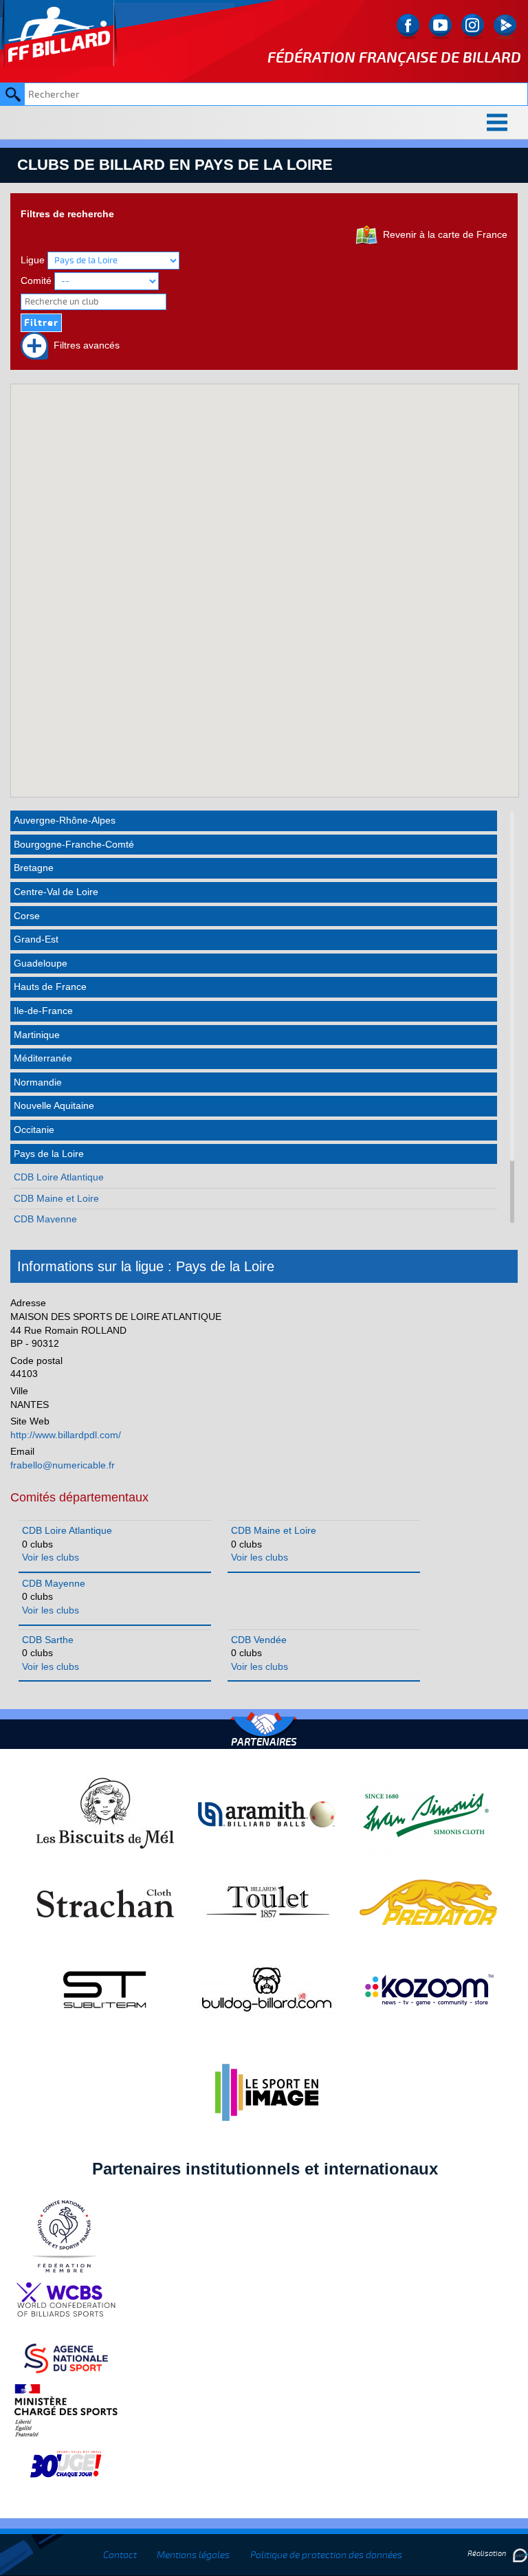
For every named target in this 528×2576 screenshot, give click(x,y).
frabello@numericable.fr (63, 1465)
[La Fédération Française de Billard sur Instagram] (473, 26)
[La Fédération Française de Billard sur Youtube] (440, 26)
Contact (120, 2555)
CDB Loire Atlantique (59, 1177)
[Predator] (428, 1902)
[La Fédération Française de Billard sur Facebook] (408, 26)
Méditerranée (43, 1058)
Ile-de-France (43, 1011)
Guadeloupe (41, 963)
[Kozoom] (428, 1989)
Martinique (37, 1035)
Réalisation (487, 2554)
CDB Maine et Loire (56, 1198)
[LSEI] (267, 2092)
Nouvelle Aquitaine (54, 1105)
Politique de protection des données (326, 2555)
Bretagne (34, 868)
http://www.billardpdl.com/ (66, 1435)
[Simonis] (428, 1814)
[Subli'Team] (105, 1989)
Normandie (38, 1082)
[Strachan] (105, 1902)
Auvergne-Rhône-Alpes (65, 820)
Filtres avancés (84, 345)
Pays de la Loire (49, 1154)
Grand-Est (36, 939)
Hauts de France (50, 987)
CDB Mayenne (45, 1219)
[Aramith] (267, 1814)
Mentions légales (193, 2555)
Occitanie (34, 1130)
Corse (27, 916)
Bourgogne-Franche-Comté (74, 844)
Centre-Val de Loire (56, 892)
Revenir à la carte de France (442, 234)
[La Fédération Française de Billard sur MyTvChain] (505, 26)
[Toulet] (267, 1902)
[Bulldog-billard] (267, 1989)
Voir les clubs (51, 1557)
